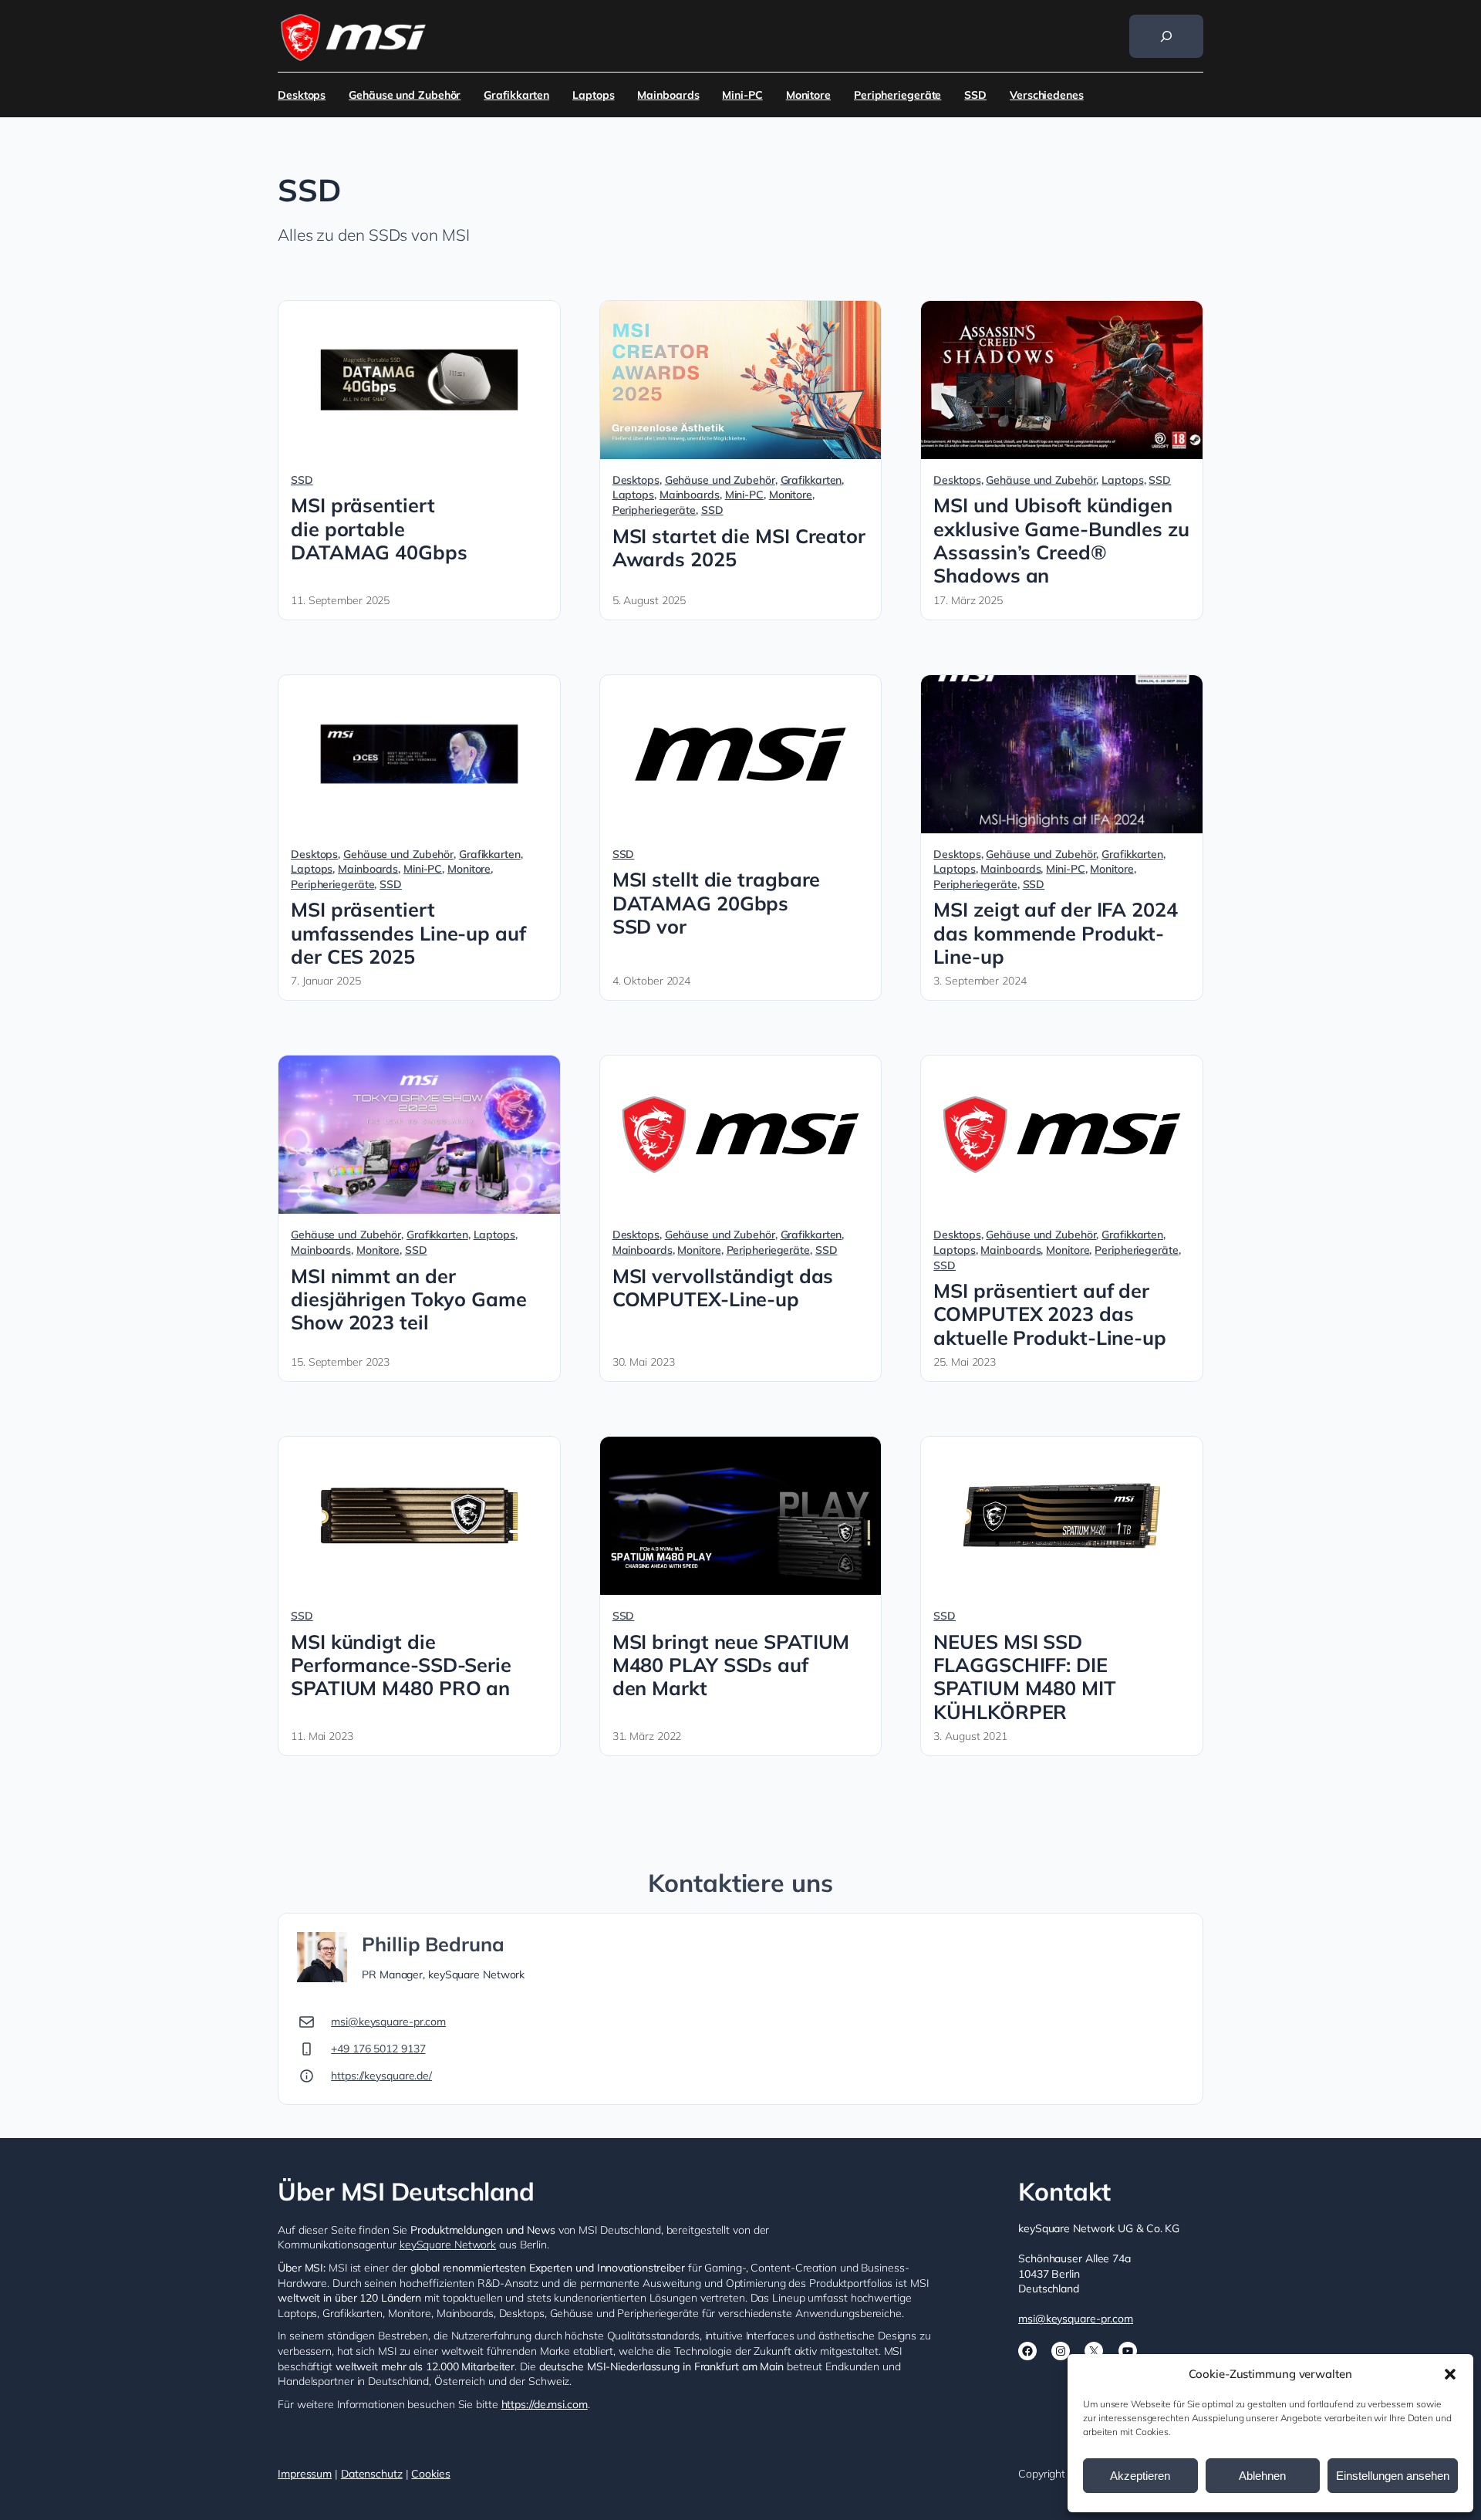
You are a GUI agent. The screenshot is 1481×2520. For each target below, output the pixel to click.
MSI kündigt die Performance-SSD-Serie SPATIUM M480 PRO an (401, 1665)
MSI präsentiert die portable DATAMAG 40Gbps (379, 529)
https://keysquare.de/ (381, 2076)
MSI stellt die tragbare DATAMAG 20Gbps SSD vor (717, 903)
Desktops (302, 95)
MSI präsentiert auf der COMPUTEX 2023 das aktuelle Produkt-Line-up (1050, 1314)
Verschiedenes (1047, 95)
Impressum (305, 2474)
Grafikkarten (516, 95)
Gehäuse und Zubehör (405, 95)
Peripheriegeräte (897, 95)
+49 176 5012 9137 (378, 2049)
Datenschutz (372, 2474)
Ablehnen (1262, 2476)
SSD (975, 95)
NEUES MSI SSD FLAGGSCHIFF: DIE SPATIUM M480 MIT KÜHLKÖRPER (1024, 1677)
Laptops (593, 95)
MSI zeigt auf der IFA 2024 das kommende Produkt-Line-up (1055, 933)
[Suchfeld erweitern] (1166, 36)
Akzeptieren (1140, 2476)
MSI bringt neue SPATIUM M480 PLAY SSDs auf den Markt (731, 1665)
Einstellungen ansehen (1393, 2476)
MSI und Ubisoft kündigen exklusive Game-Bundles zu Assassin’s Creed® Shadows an (1061, 540)
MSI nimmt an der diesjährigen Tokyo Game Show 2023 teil (409, 1300)
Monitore (808, 95)
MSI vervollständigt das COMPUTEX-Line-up (723, 1288)
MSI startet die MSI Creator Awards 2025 (739, 548)
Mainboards (668, 95)
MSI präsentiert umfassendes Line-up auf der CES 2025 (408, 933)
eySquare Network (450, 2245)
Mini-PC (742, 95)
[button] (1450, 2374)
